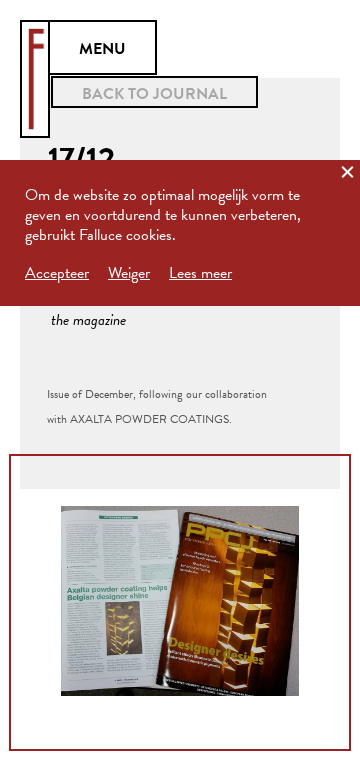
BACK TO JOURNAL (154, 94)
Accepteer (57, 273)
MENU (102, 49)
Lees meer (200, 273)
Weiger (129, 273)
